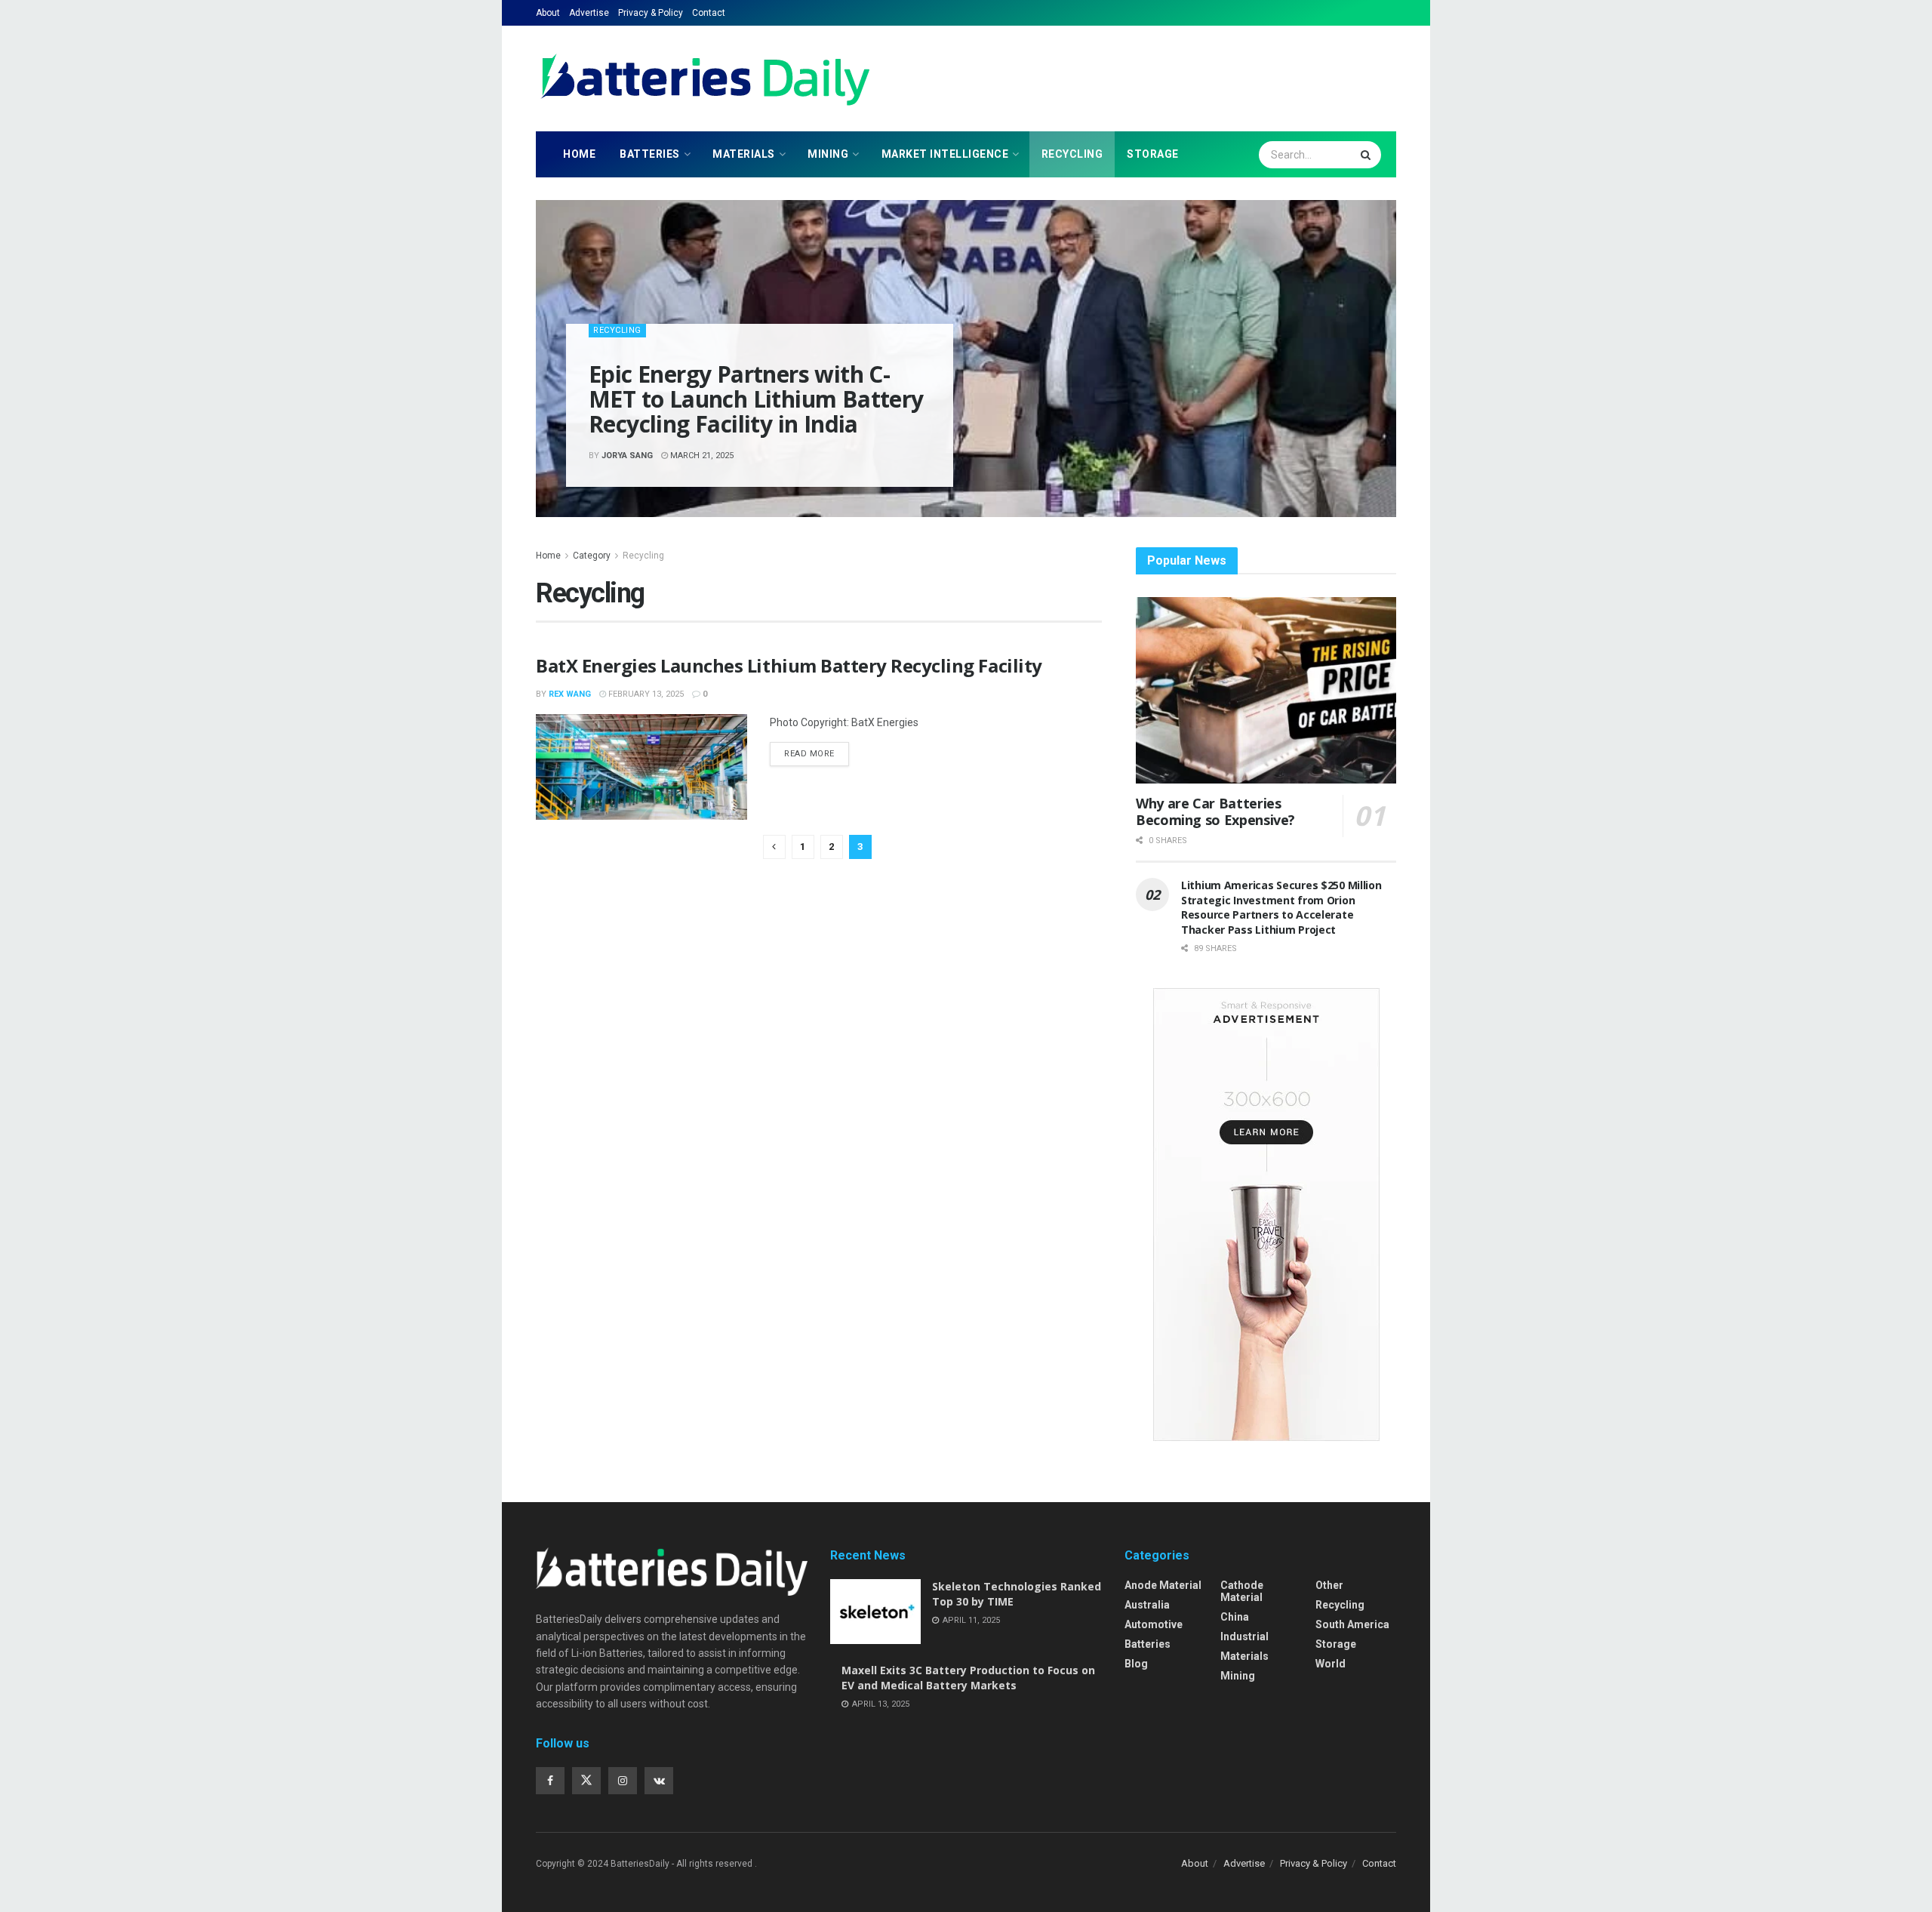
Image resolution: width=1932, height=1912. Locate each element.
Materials (744, 154)
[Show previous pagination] (774, 847)
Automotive (1154, 1624)
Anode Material (1163, 1585)
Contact (709, 13)
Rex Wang (570, 694)
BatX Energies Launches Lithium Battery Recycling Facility (789, 665)
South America (1352, 1624)
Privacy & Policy (651, 13)
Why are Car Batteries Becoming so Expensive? (1215, 812)
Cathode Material (1242, 1591)
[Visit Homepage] (706, 79)
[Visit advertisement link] (1266, 1215)
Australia (1147, 1605)
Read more (817, 750)
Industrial (1244, 1636)
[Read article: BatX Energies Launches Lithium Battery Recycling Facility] (641, 767)
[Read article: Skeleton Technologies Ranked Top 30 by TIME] (875, 1612)
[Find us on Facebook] (550, 1781)
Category (592, 556)
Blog (1136, 1664)
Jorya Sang (627, 456)
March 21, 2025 (701, 456)
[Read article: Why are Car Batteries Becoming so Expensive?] (1266, 690)
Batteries (650, 154)
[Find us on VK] (659, 1781)
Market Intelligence (945, 154)
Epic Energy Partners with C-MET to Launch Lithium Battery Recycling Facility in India (756, 399)
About (548, 13)
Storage (1153, 154)
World (1331, 1664)
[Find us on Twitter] (586, 1781)
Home (579, 154)
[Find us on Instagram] (623, 1781)
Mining (828, 154)
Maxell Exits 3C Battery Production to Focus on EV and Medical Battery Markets (968, 1678)
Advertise (589, 13)
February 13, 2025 (645, 694)
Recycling (1072, 154)
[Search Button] (1367, 155)
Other (1329, 1585)
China (1235, 1617)
